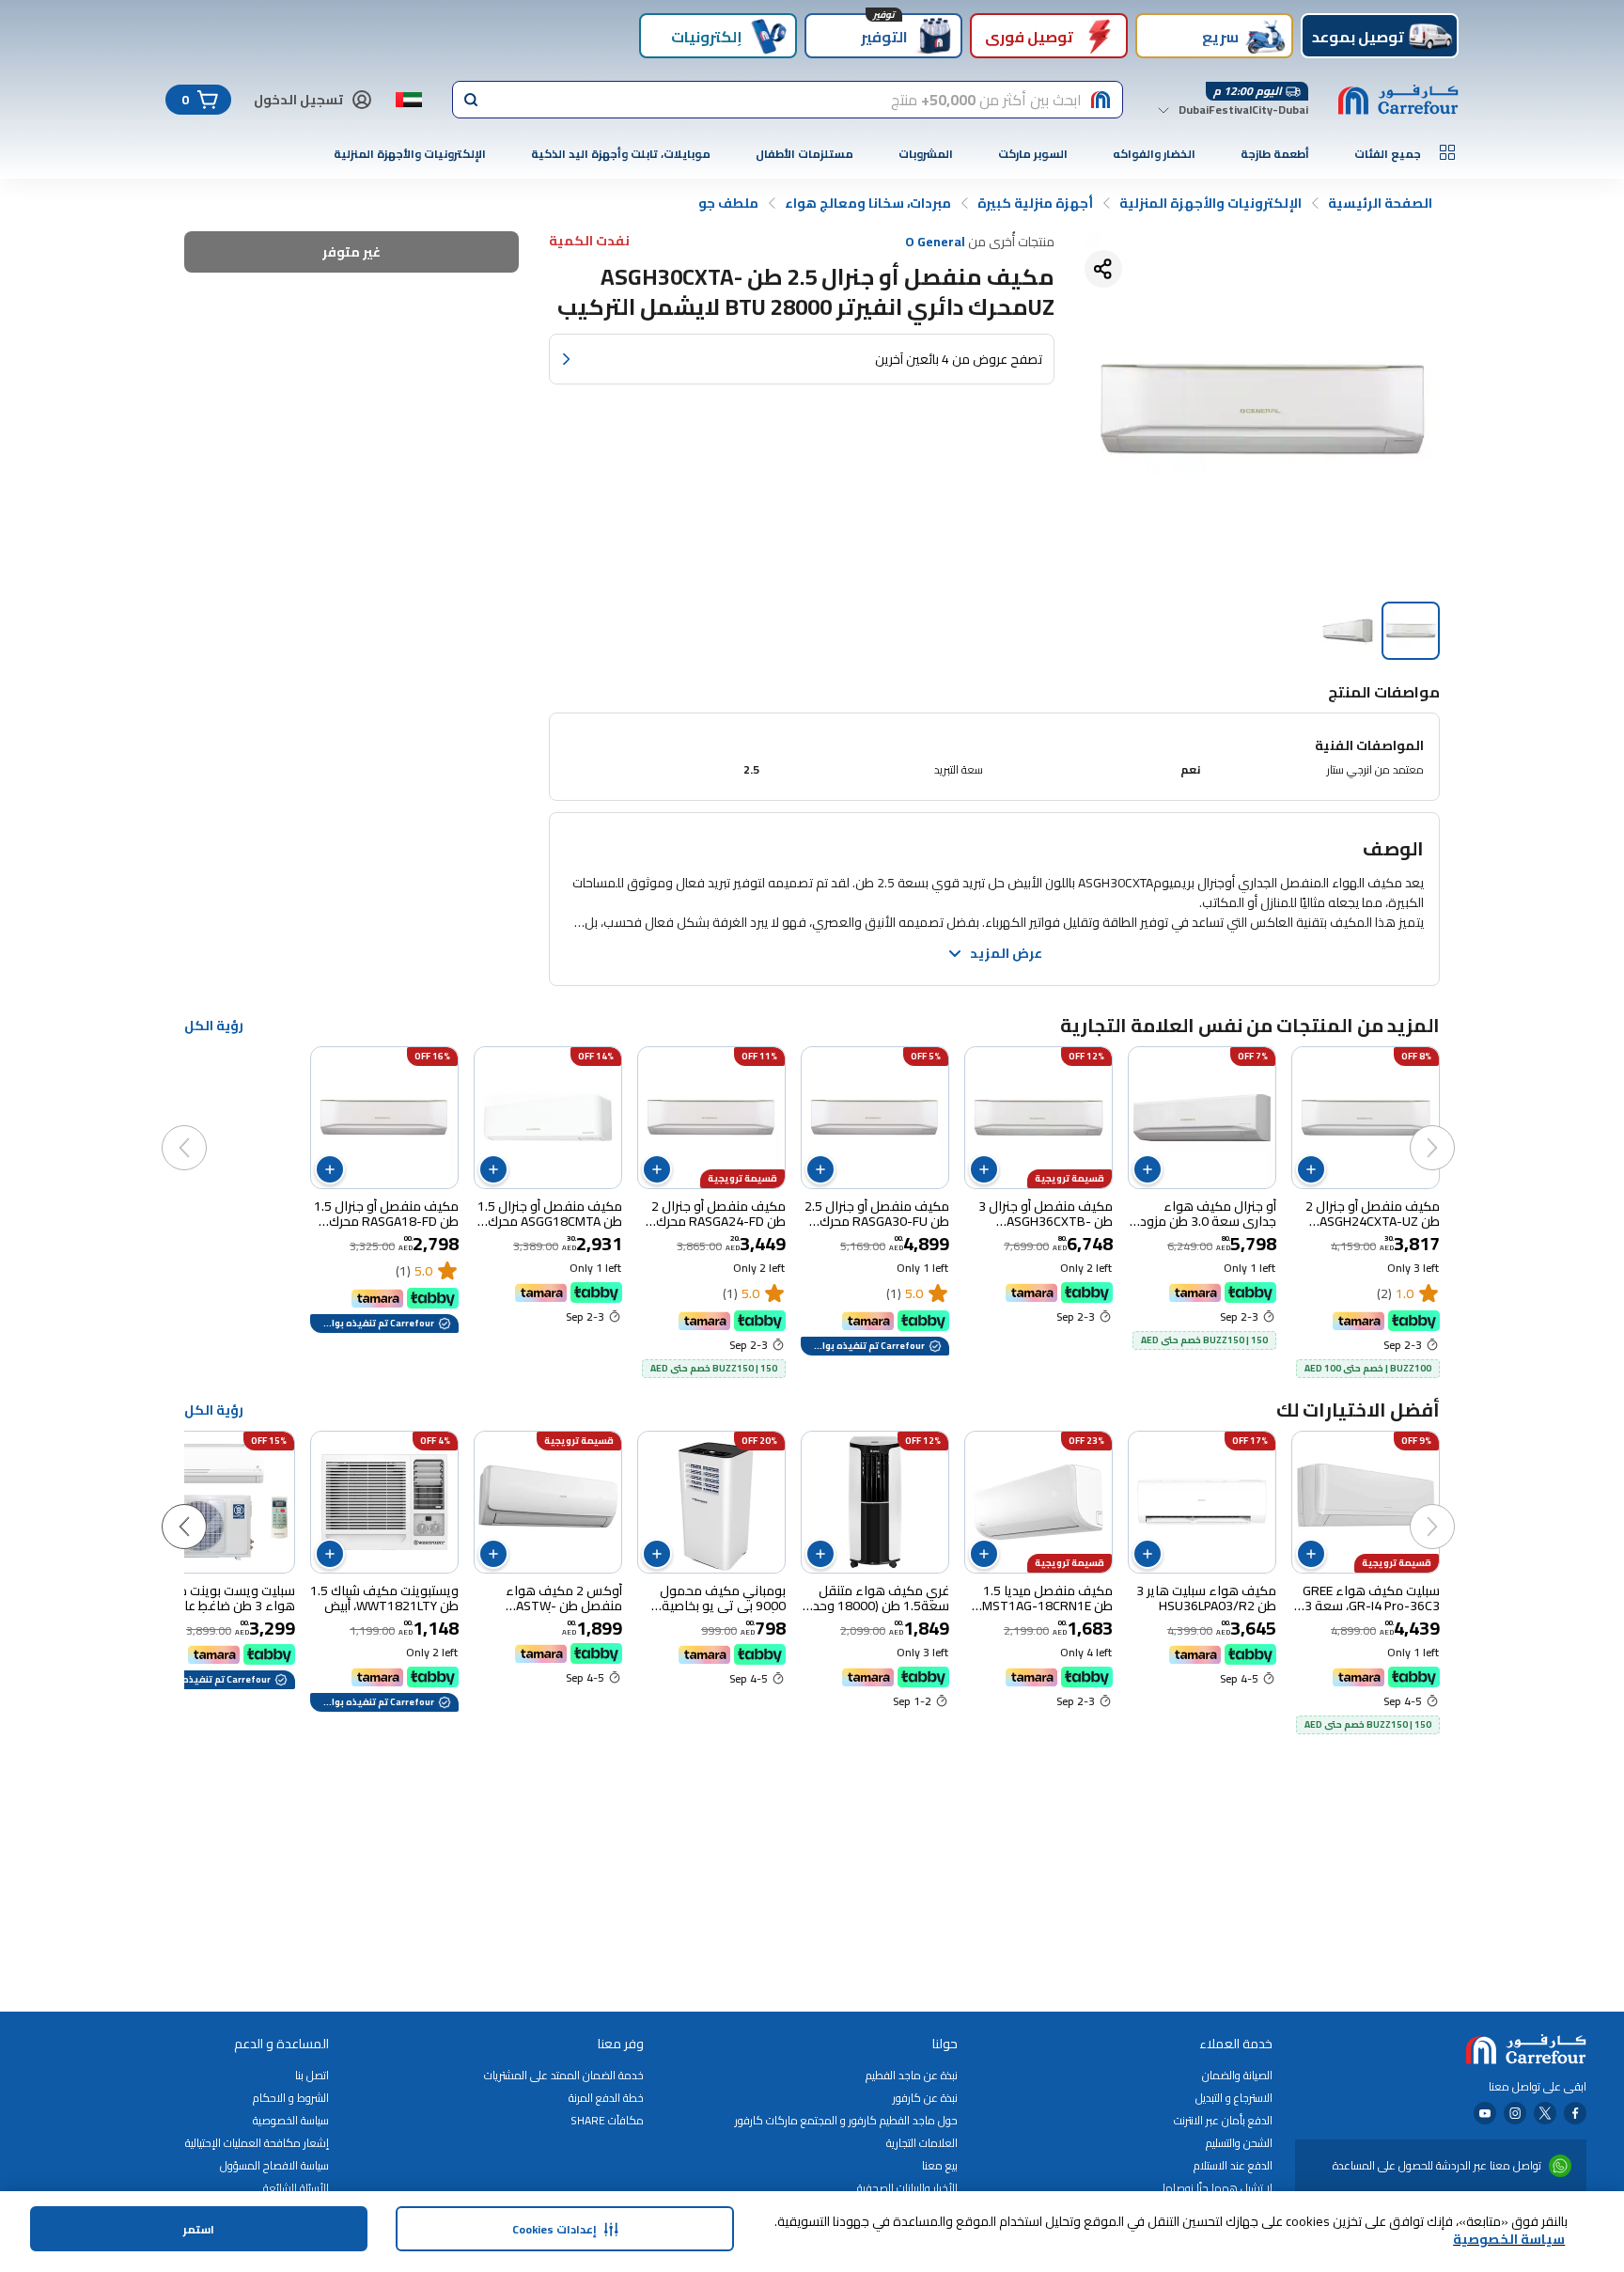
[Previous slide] (1451, 1129)
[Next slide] (203, 1129)
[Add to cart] (1311, 1169)
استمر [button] (199, 2229)
